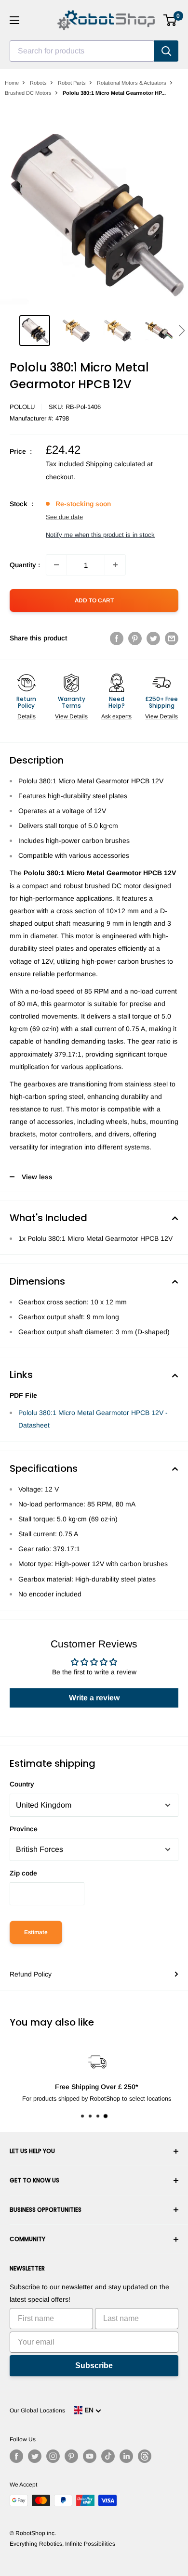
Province (24, 1829)
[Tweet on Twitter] (153, 638)
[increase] (115, 565)
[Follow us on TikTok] (108, 2456)
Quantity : (25, 565)
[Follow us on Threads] (145, 2456)
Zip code (23, 1873)
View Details (71, 716)
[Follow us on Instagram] (53, 2456)
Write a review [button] (94, 1698)
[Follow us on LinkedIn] (126, 2456)
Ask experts (116, 716)
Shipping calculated (115, 464)
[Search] (166, 51)
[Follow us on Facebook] (16, 2456)
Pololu (22, 407)
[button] (181, 331)
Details (27, 716)
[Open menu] (14, 20)
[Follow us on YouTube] (90, 2456)
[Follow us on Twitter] (35, 2456)
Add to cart (94, 600)
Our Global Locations (37, 2410)
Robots (38, 83)
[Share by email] (172, 638)
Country (22, 1784)
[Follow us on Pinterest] (71, 2456)
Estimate (36, 1932)
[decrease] (56, 565)
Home (12, 83)
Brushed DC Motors (28, 93)
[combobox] (82, 51)
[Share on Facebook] (117, 638)
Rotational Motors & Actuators (132, 83)
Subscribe (94, 2366)
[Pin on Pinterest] (135, 638)
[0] (170, 20)
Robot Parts (72, 83)
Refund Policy (31, 1974)
